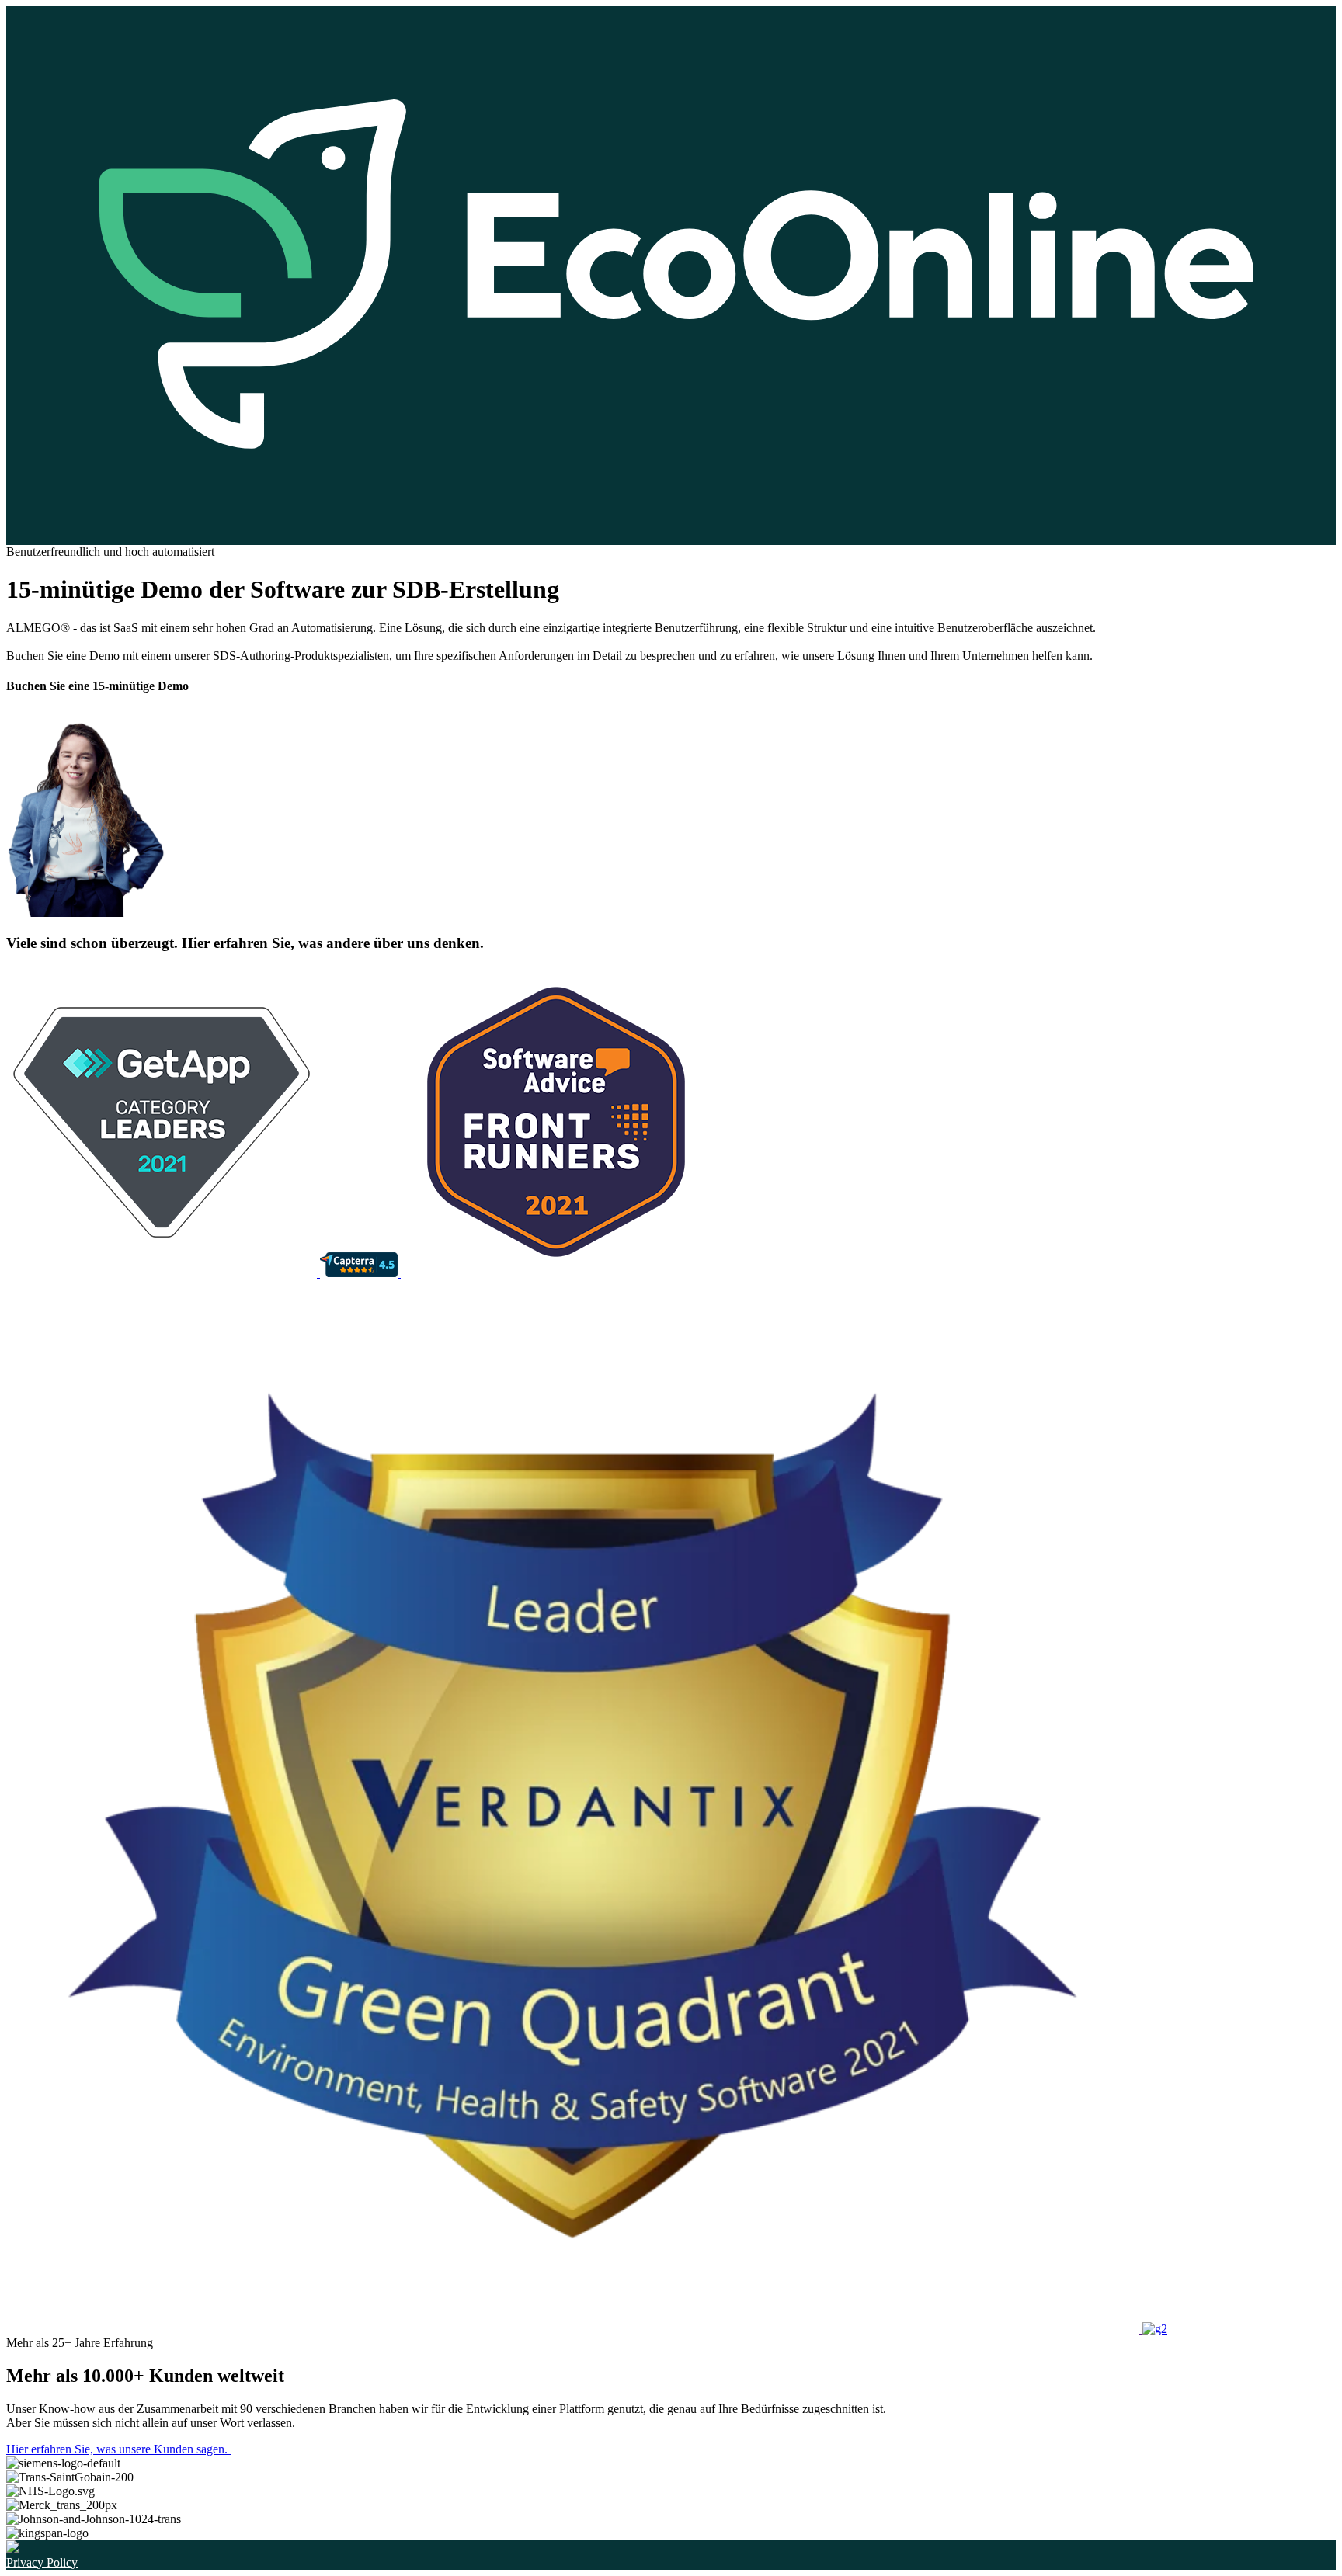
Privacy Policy (42, 2562)
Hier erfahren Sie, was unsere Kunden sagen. (118, 2449)
